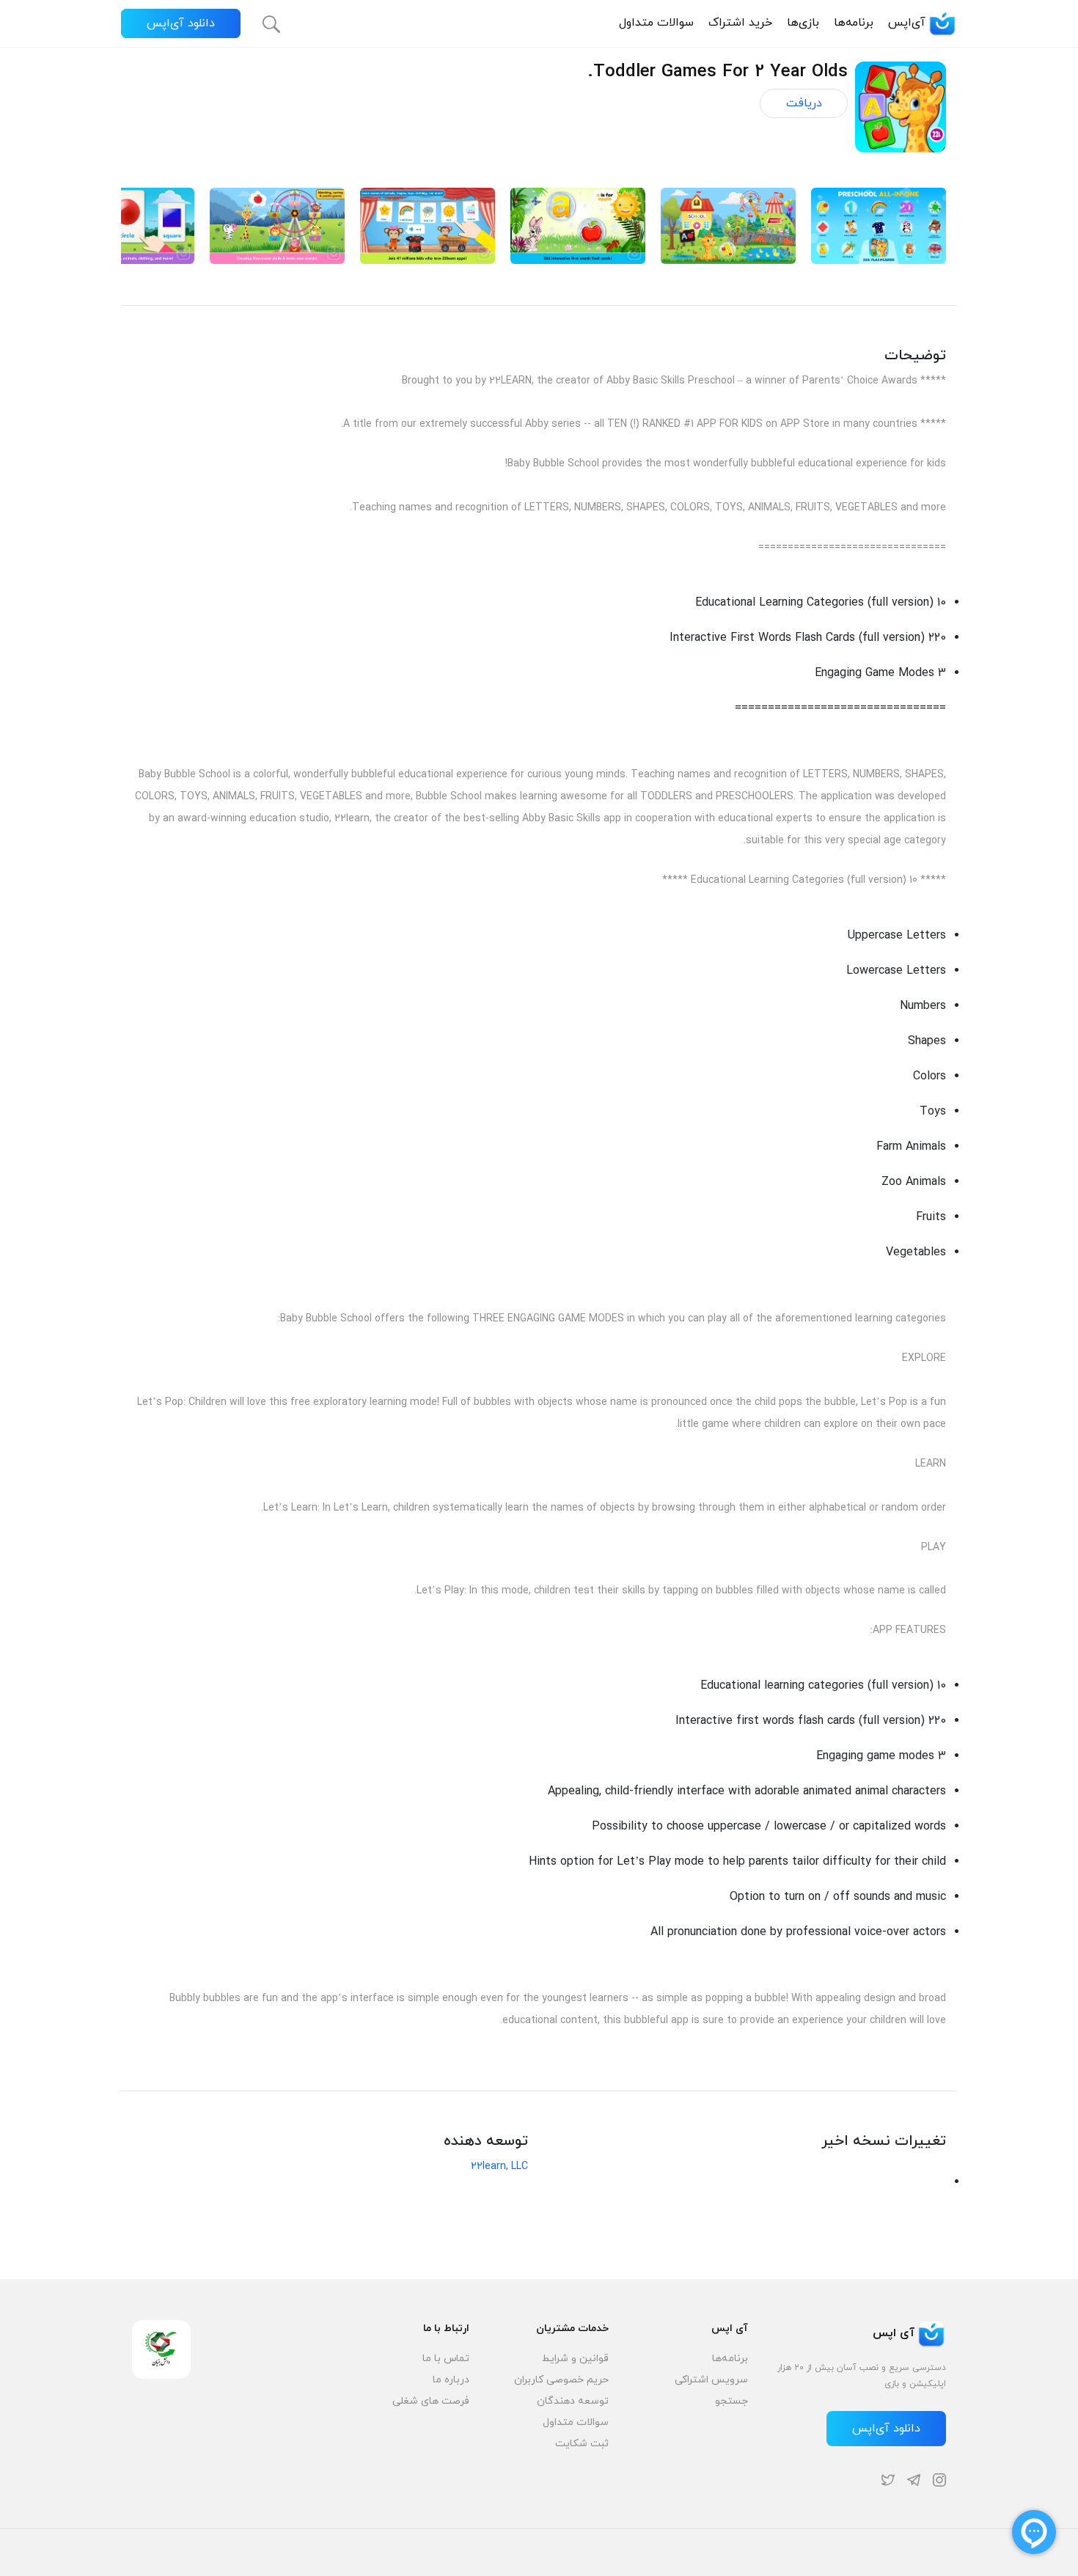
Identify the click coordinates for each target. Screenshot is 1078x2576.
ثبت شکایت (582, 2444)
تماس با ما (446, 2359)
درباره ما (451, 2380)
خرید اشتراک (740, 23)
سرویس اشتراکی (711, 2380)
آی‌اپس (907, 23)
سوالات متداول (656, 23)
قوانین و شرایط (575, 2359)
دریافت (804, 103)
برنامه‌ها (854, 23)
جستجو (731, 2401)
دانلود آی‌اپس (181, 23)
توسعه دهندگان (573, 2401)
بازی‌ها (803, 23)
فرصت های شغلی (431, 2401)
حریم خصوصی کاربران (561, 2380)
